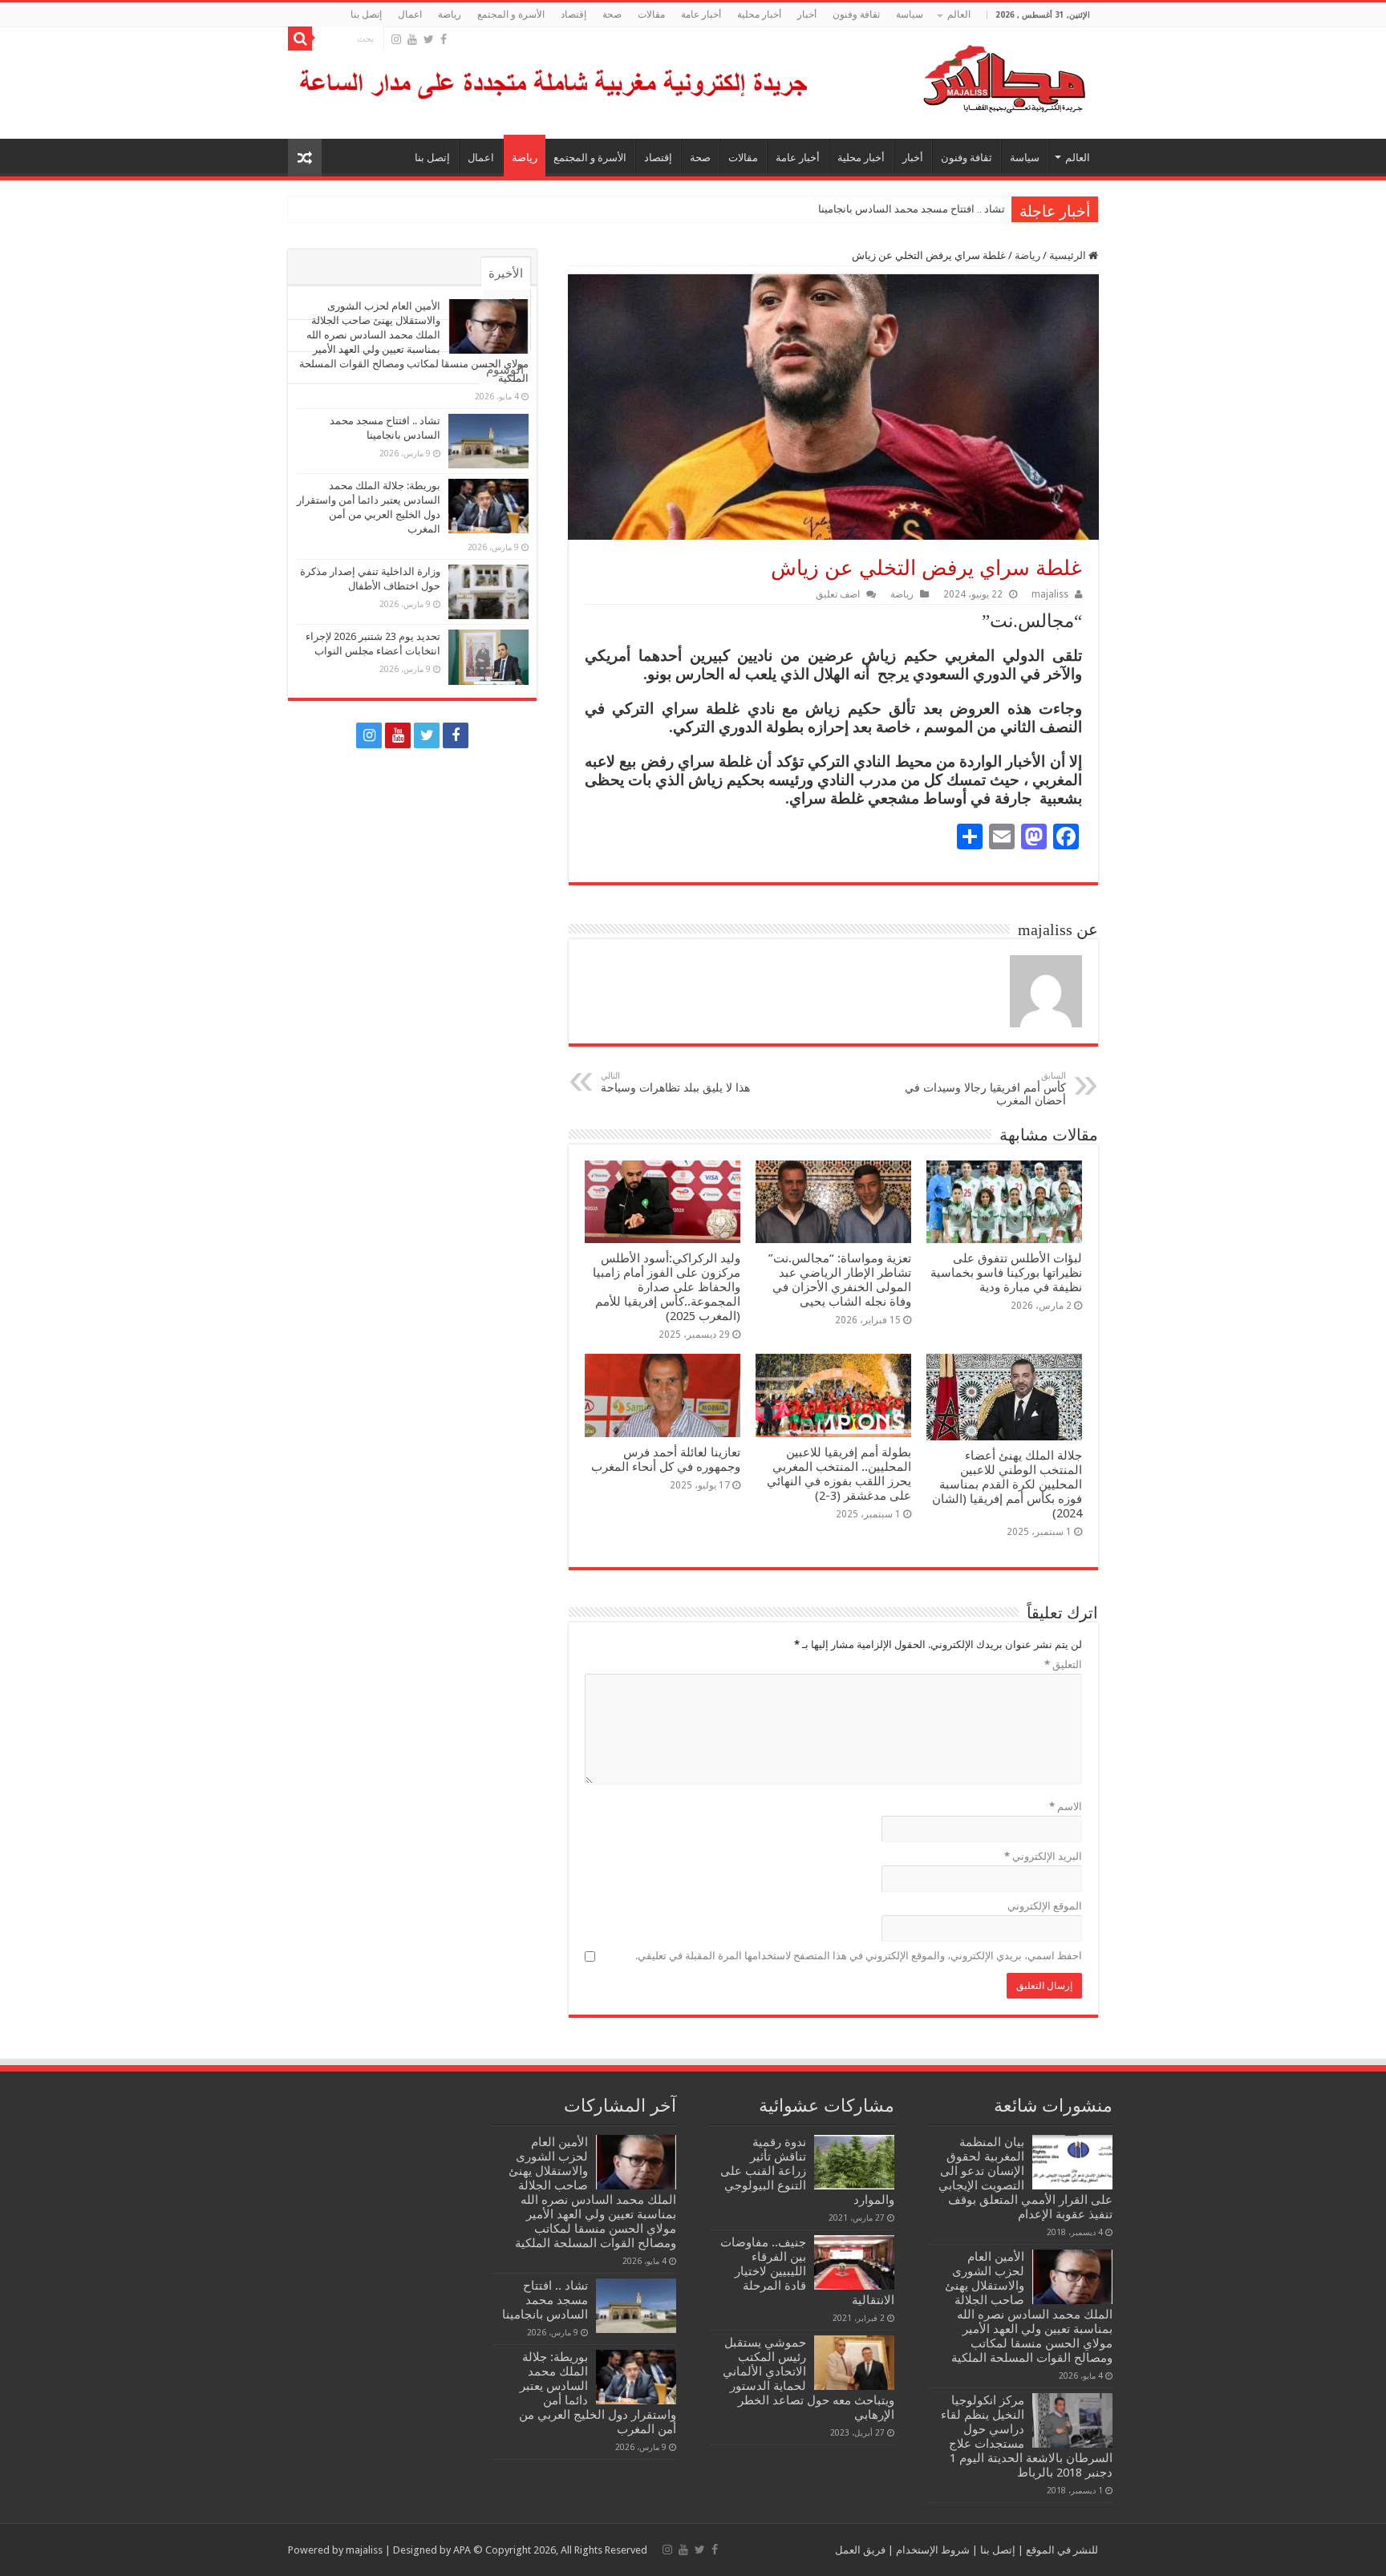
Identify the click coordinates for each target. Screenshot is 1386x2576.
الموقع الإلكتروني (1045, 1906)
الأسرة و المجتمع (511, 14)
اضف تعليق (838, 594)
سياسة (910, 14)
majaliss (1050, 594)
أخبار (807, 14)
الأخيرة (506, 273)
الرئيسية (1069, 255)
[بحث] (300, 38)
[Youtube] (412, 39)
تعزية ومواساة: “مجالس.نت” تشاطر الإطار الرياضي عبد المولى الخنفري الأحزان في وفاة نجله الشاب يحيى (840, 1280)
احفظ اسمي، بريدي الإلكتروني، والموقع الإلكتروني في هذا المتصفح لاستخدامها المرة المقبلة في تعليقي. (859, 1956)
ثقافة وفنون (856, 14)
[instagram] (396, 39)
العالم (959, 14)
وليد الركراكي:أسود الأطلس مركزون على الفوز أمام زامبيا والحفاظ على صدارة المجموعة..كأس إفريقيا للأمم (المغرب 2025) (667, 1287)
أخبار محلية (759, 14)
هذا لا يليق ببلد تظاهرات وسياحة (675, 1082)
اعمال (410, 14)
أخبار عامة (701, 14)
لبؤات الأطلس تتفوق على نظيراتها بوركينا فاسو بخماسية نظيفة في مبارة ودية (1006, 1273)
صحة (612, 14)
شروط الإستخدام (932, 2550)
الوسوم (505, 370)
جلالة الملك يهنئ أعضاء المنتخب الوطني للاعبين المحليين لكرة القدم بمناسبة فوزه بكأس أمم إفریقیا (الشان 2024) (1007, 1484)
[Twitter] (429, 39)
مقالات (651, 14)
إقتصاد (573, 14)
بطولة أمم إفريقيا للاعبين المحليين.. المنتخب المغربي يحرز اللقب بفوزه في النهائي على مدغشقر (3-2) (839, 1474)
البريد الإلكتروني (1043, 1856)
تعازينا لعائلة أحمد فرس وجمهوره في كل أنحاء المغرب (666, 1460)
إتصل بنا (366, 14)
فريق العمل (860, 2550)
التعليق (1063, 1665)
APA (462, 2550)
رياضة (450, 14)
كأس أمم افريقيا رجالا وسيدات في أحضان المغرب (985, 1089)
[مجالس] (946, 75)
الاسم (1066, 1806)
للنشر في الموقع (1061, 2550)
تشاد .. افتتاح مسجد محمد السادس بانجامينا (912, 209)
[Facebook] (444, 39)
